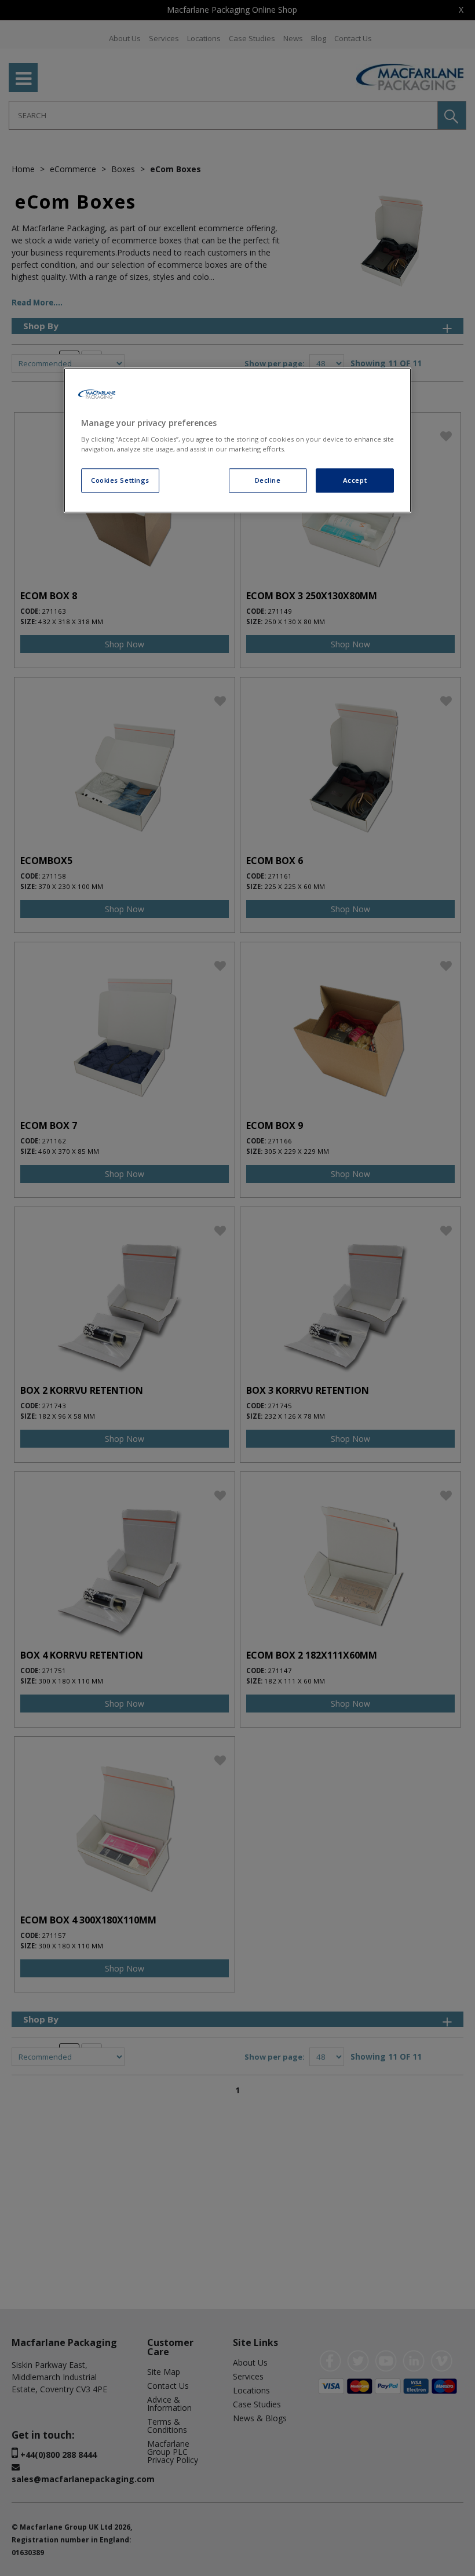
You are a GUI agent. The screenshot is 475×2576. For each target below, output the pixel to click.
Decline (268, 481)
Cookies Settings (120, 481)
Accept (355, 481)
